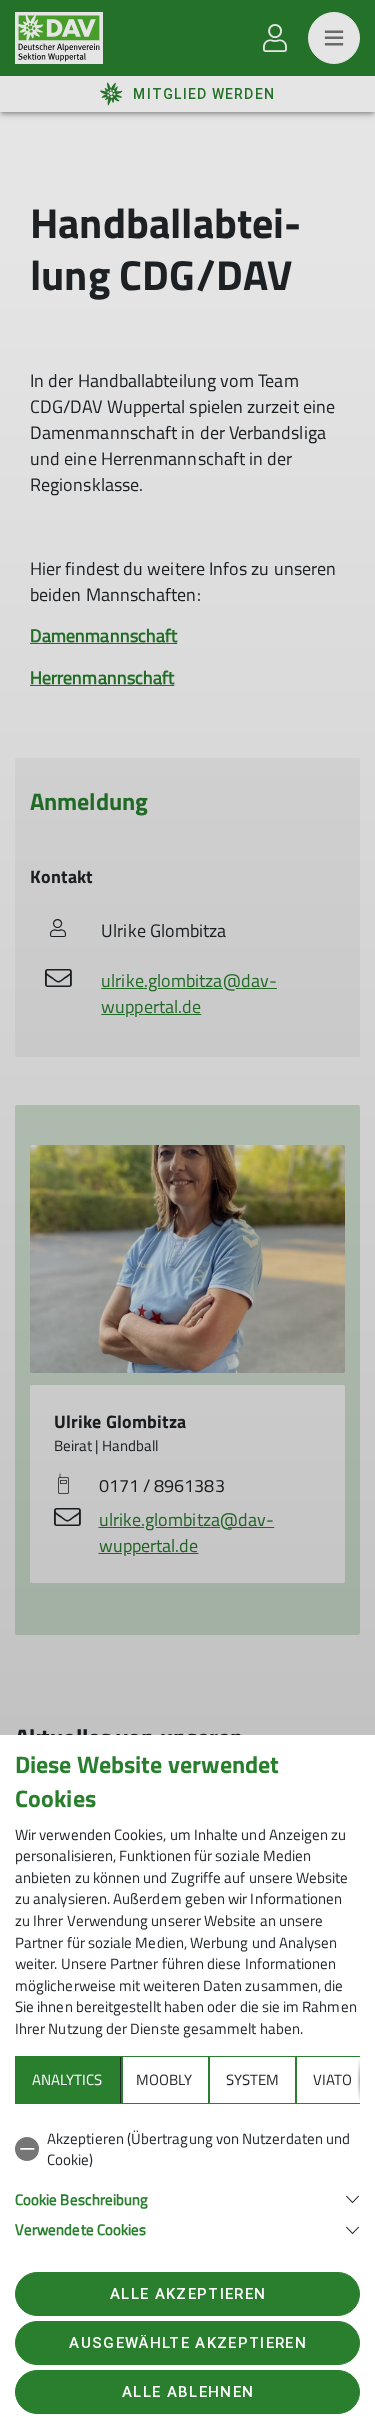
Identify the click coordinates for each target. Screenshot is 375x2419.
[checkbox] (187, 2149)
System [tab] (252, 2079)
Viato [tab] (332, 2079)
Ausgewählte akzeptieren (188, 2343)
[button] (187, 2197)
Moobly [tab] (164, 2079)
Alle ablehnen (188, 2392)
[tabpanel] (187, 2180)
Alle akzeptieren (188, 2294)
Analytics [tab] (67, 2079)
